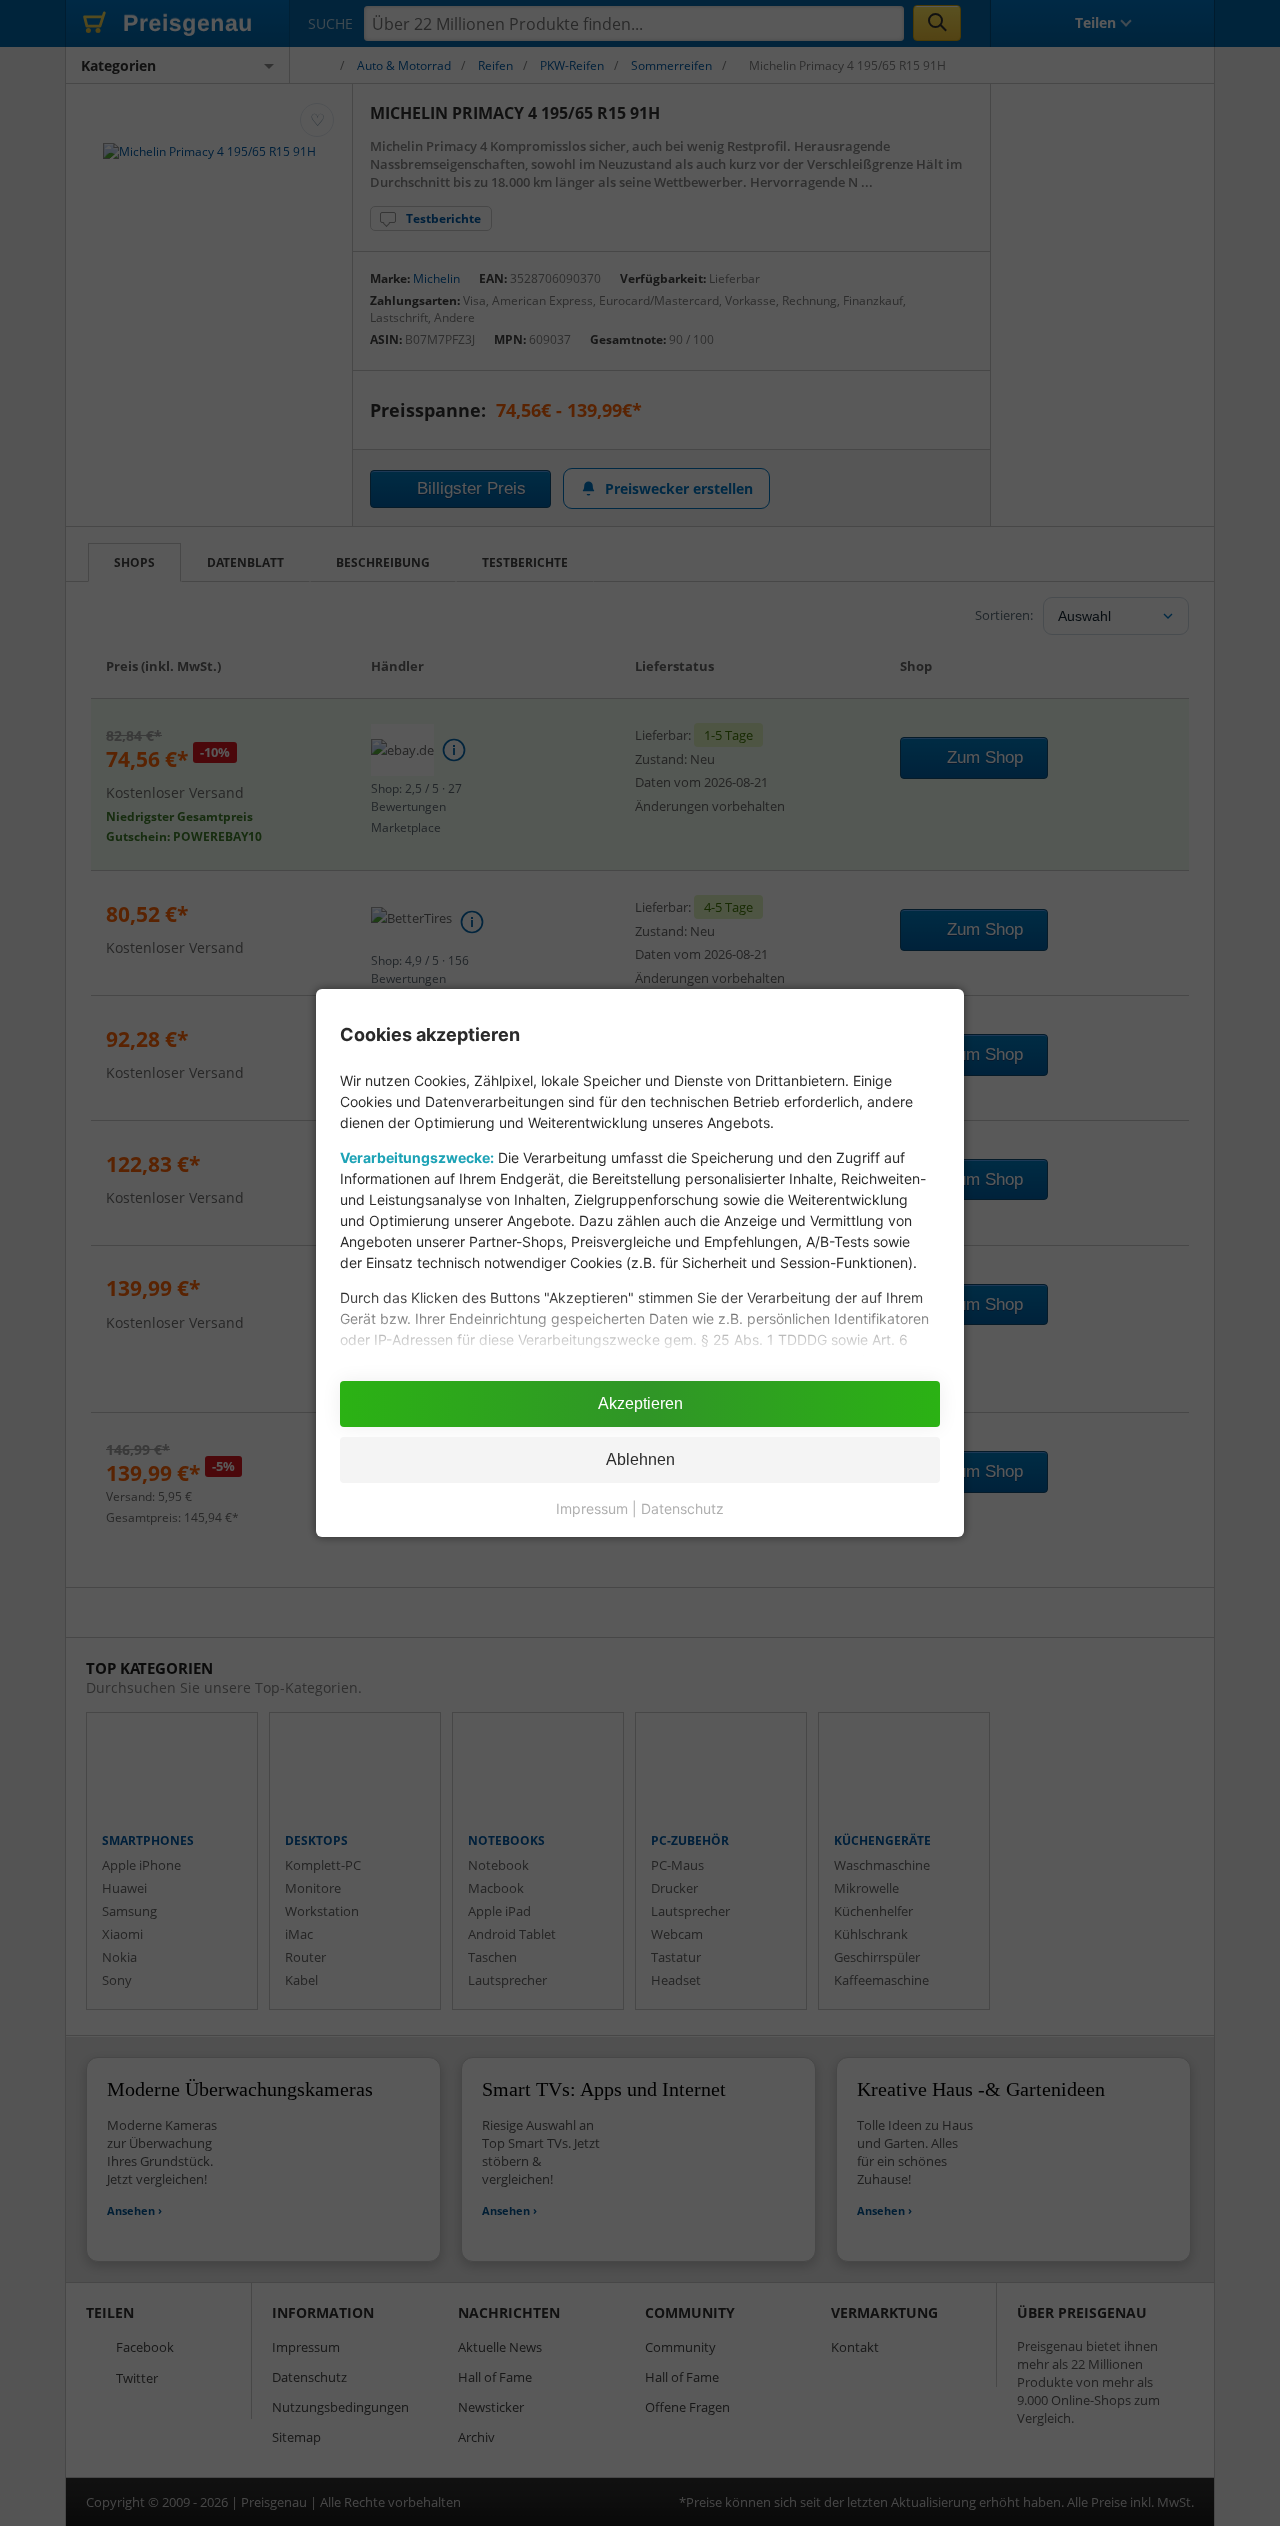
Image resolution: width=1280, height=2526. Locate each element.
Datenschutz (682, 1508)
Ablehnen (640, 1459)
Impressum (592, 1508)
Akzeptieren (640, 1403)
